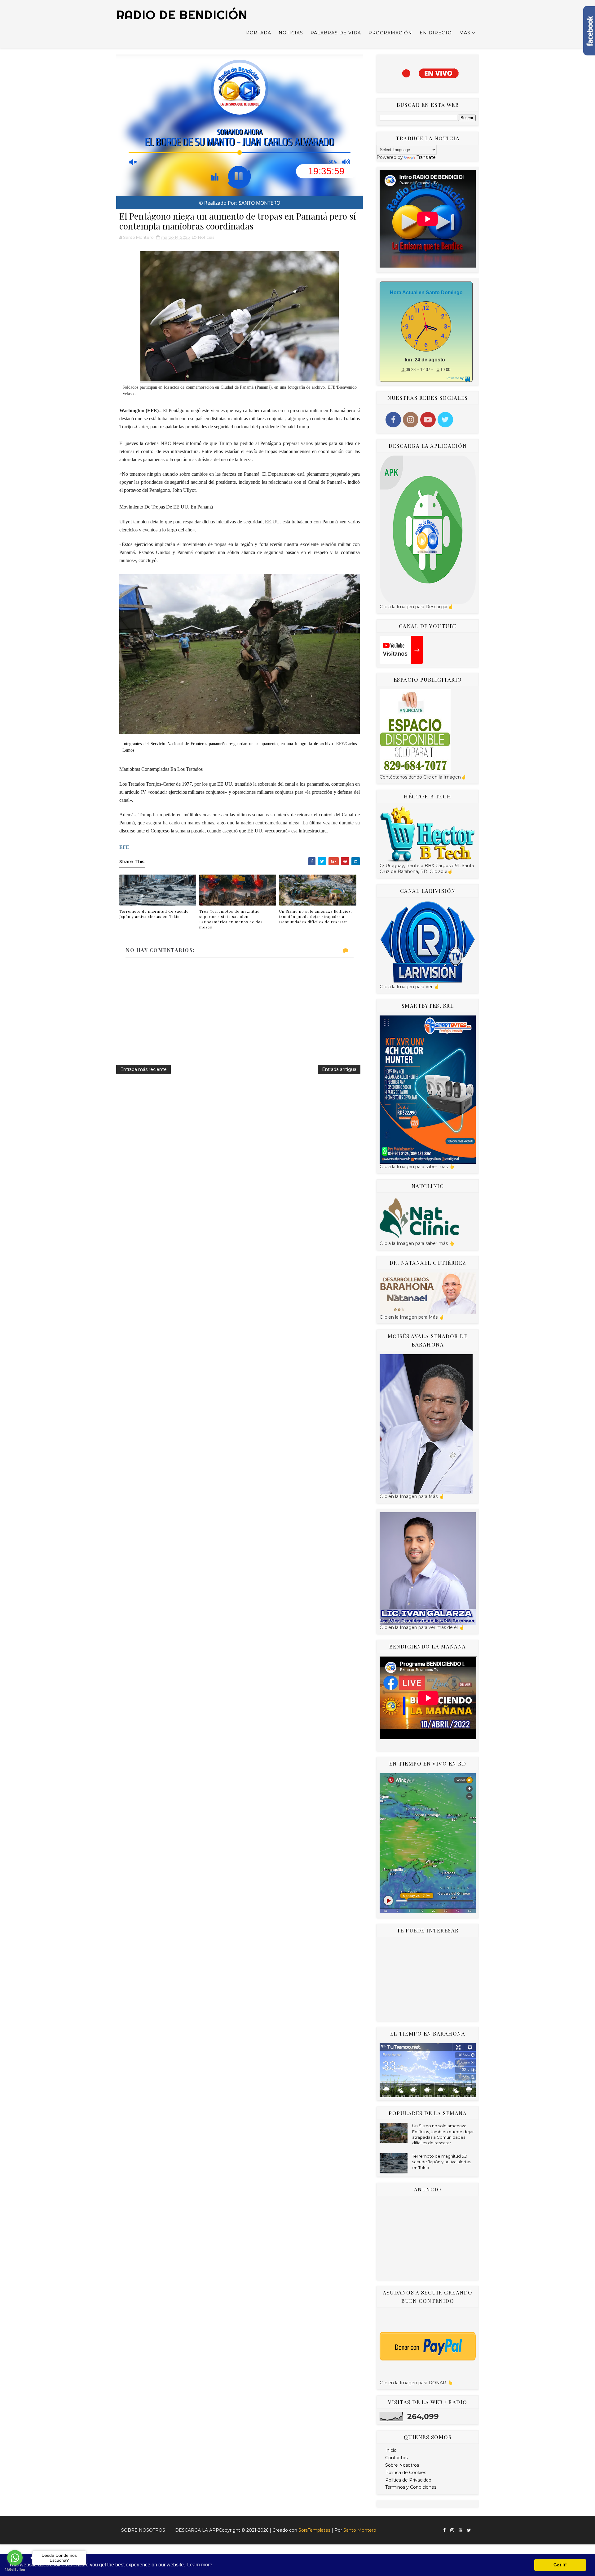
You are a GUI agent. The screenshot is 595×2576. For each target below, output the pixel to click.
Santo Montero (360, 2530)
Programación (390, 33)
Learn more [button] (200, 2565)
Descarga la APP (197, 2530)
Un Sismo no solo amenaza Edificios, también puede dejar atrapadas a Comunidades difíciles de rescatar (316, 916)
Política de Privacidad (408, 2480)
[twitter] (469, 2530)
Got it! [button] (560, 2565)
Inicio (391, 2450)
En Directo (436, 33)
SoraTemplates (314, 2530)
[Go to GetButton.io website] (15, 2570)
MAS (465, 33)
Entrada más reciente (143, 1069)
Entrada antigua (339, 1069)
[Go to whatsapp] (15, 2558)
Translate (426, 157)
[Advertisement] (428, 1979)
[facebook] (444, 2530)
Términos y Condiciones (411, 2487)
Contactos (396, 2458)
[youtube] (461, 2530)
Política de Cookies (406, 2473)
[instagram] (452, 2530)
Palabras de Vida (336, 33)
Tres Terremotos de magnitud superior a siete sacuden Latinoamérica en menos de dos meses (231, 919)
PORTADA (259, 33)
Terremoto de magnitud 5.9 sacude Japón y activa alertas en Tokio (154, 914)
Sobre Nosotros (402, 2465)
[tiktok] (476, 2528)
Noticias (291, 33)
